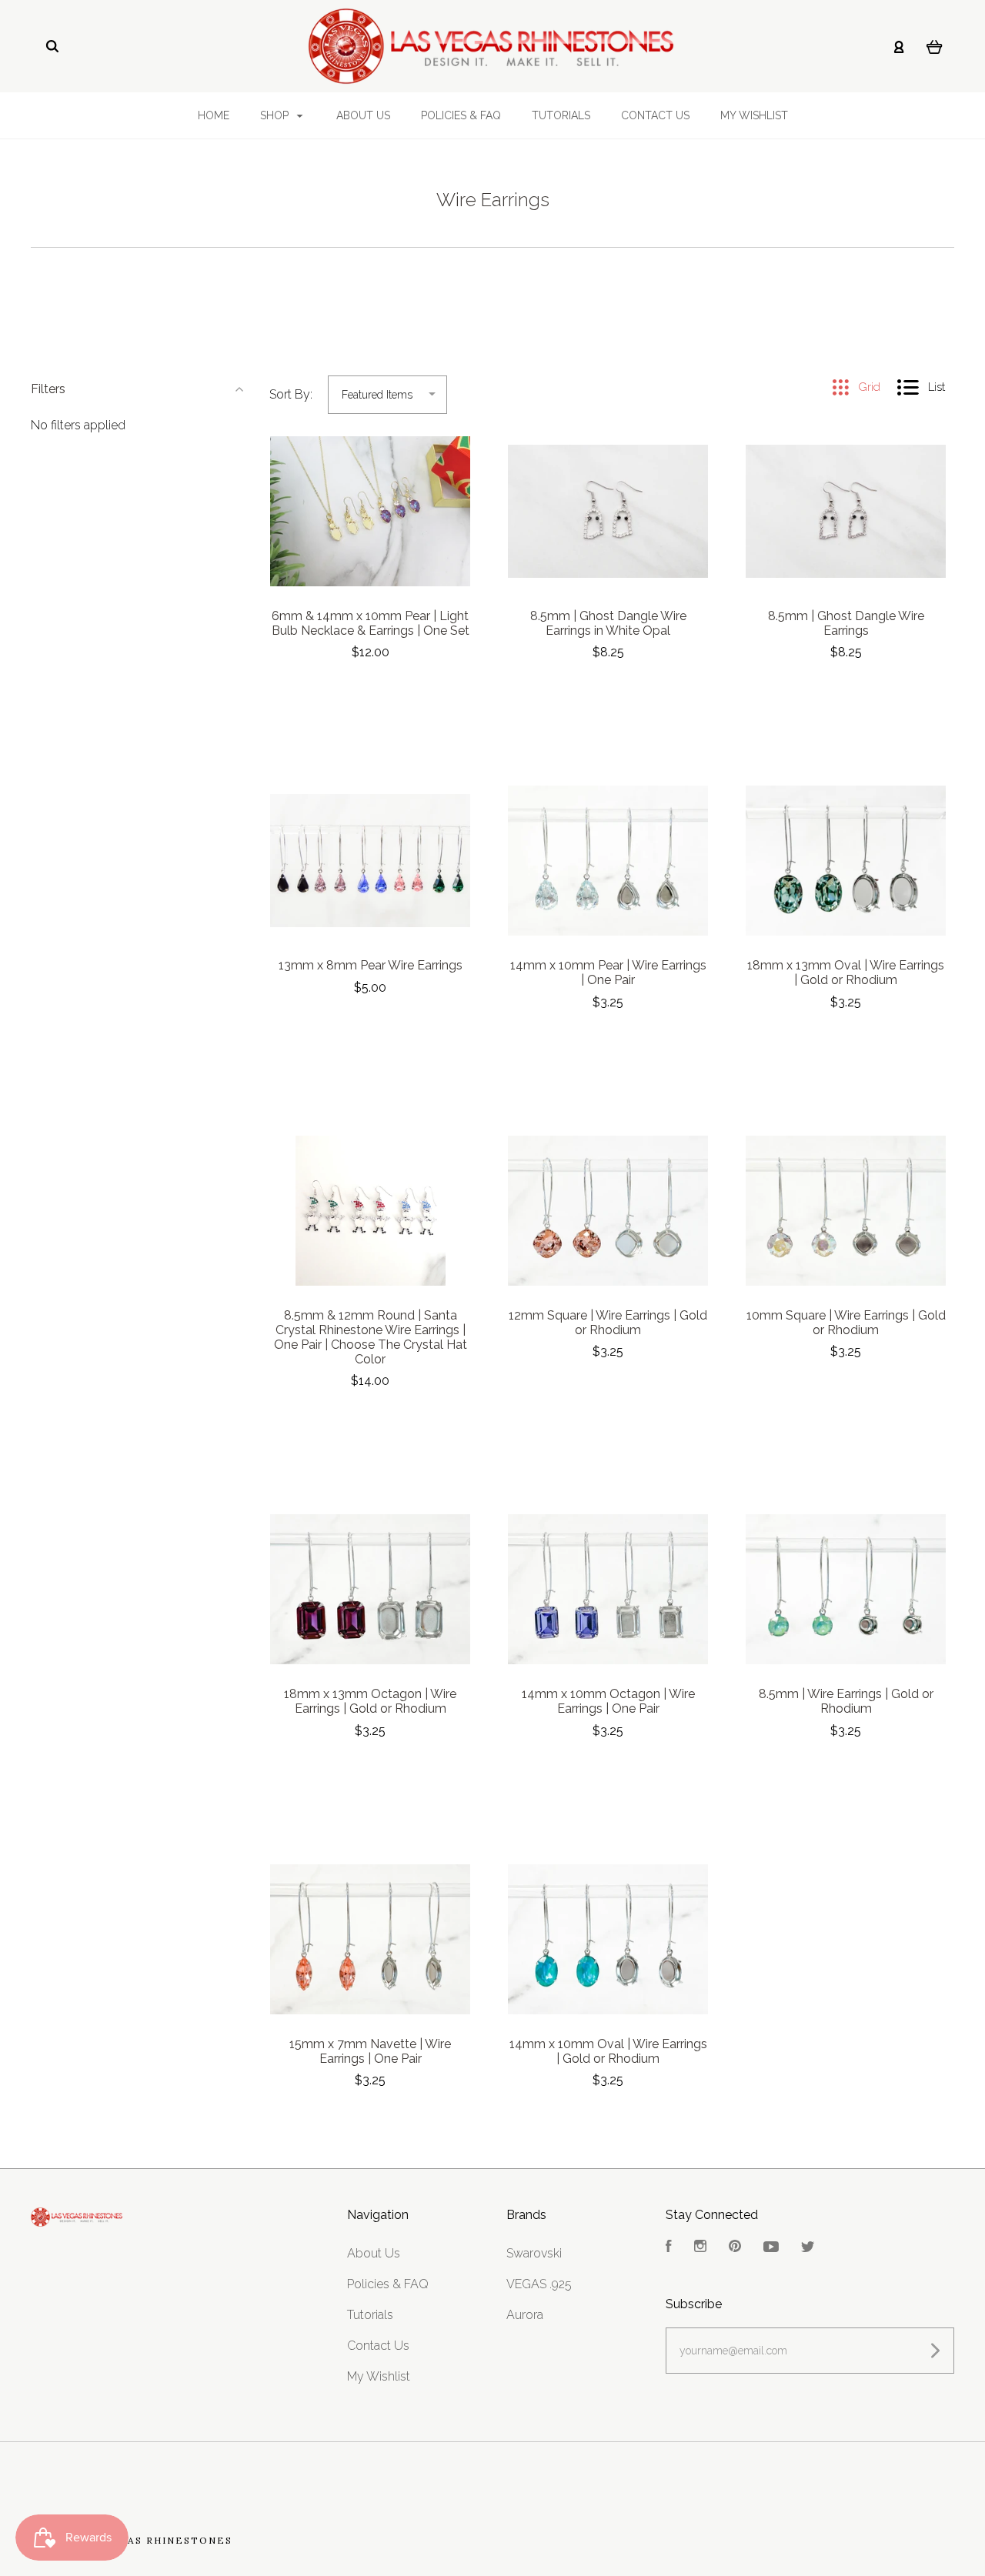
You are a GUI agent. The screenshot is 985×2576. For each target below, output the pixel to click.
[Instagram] (700, 2248)
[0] (935, 46)
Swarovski (534, 2253)
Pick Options (370, 694)
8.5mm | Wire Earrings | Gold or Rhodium (846, 1701)
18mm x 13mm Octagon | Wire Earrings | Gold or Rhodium (370, 1701)
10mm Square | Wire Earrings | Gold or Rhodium (846, 1323)
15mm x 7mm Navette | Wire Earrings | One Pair (370, 2051)
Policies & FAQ (461, 115)
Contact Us (655, 115)
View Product (371, 512)
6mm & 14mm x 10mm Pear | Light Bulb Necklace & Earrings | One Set (371, 623)
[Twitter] (808, 2248)
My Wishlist (754, 115)
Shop (276, 115)
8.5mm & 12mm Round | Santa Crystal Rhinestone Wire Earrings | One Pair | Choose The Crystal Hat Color (371, 1337)
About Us (363, 115)
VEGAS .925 (539, 2284)
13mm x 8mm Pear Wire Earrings (371, 965)
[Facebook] (669, 2248)
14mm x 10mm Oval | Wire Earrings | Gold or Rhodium (608, 2051)
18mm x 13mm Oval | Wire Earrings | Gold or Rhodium (846, 973)
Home (214, 115)
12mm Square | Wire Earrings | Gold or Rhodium (608, 1323)
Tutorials (561, 115)
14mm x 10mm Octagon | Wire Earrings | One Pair (608, 1701)
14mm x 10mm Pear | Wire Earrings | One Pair (608, 973)
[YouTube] (771, 2248)
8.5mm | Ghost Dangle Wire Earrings (846, 623)
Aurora (525, 2315)
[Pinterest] (735, 2248)
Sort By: (291, 394)
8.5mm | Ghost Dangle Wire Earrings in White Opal (608, 623)
